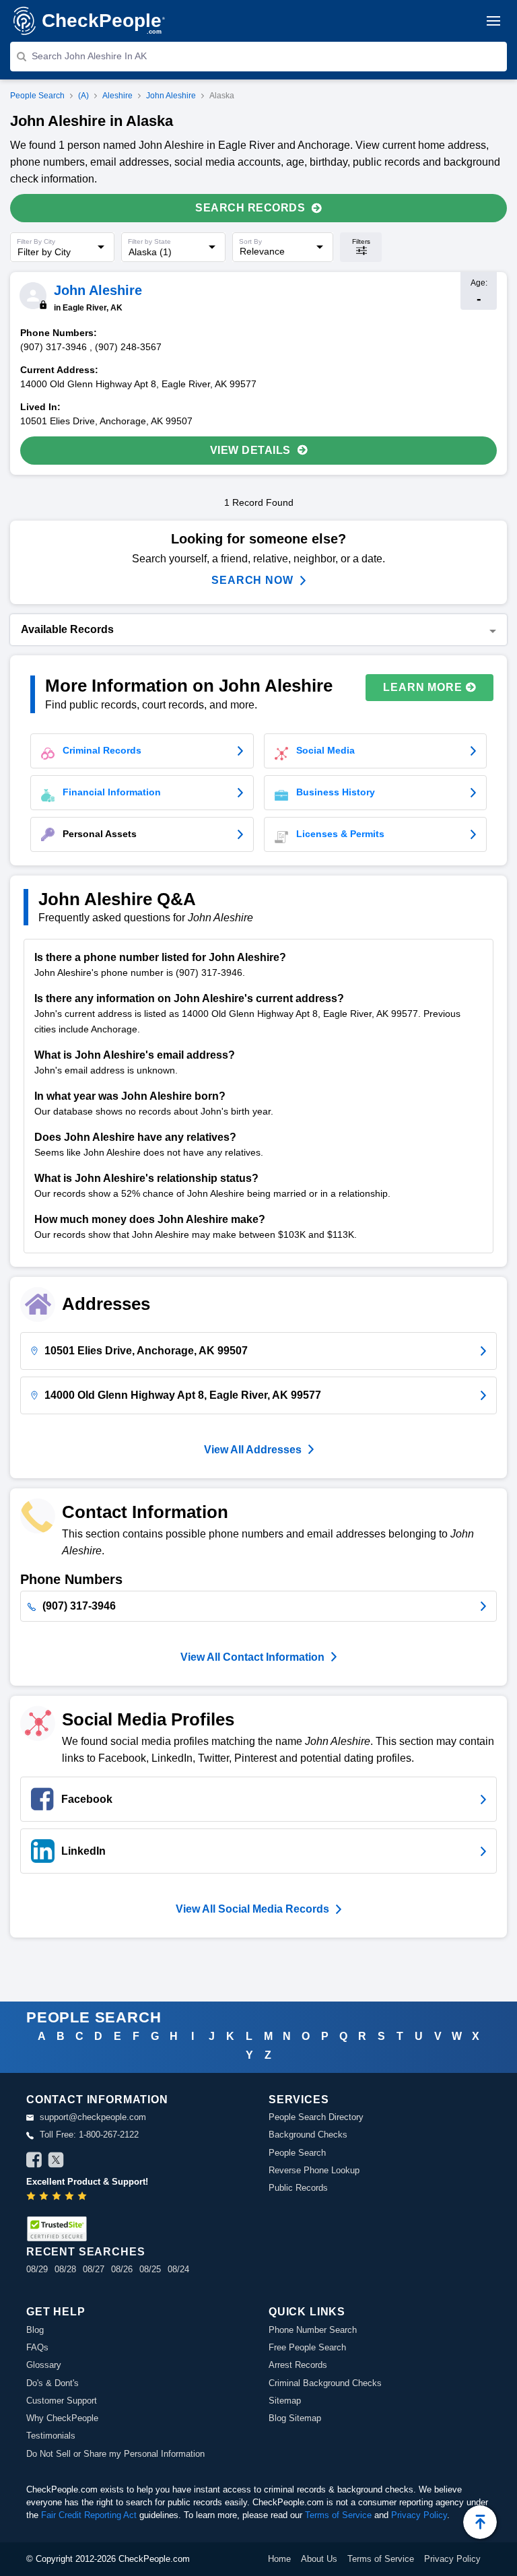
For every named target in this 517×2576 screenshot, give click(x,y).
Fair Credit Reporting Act (89, 2515)
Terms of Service (338, 2515)
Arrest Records (298, 2365)
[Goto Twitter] (56, 2162)
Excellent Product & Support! (87, 2182)
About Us (319, 2559)
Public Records (298, 2188)
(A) (83, 96)
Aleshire (117, 96)
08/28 (65, 2269)
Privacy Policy (419, 2515)
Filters (361, 241)
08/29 (37, 2269)
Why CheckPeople (62, 2418)
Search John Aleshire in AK (89, 56)
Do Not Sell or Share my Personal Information (115, 2454)
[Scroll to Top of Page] (480, 2522)
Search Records (250, 208)
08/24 (178, 2269)
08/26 (122, 2269)
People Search (37, 96)
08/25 (150, 2269)
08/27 (94, 2269)
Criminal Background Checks (325, 2383)
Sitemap (285, 2401)
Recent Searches (85, 2252)
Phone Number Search (313, 2330)
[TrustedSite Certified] (57, 2229)
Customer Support (62, 2401)
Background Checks (308, 2135)
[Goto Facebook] (34, 2162)
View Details (250, 450)
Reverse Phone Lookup (314, 2170)
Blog (35, 2330)
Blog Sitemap (295, 2418)
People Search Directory (316, 2117)
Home (279, 2559)
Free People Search (307, 2347)
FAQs (37, 2347)
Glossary (44, 2365)
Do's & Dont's (53, 2383)
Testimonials (51, 2436)
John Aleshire (171, 96)
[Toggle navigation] (493, 21)
